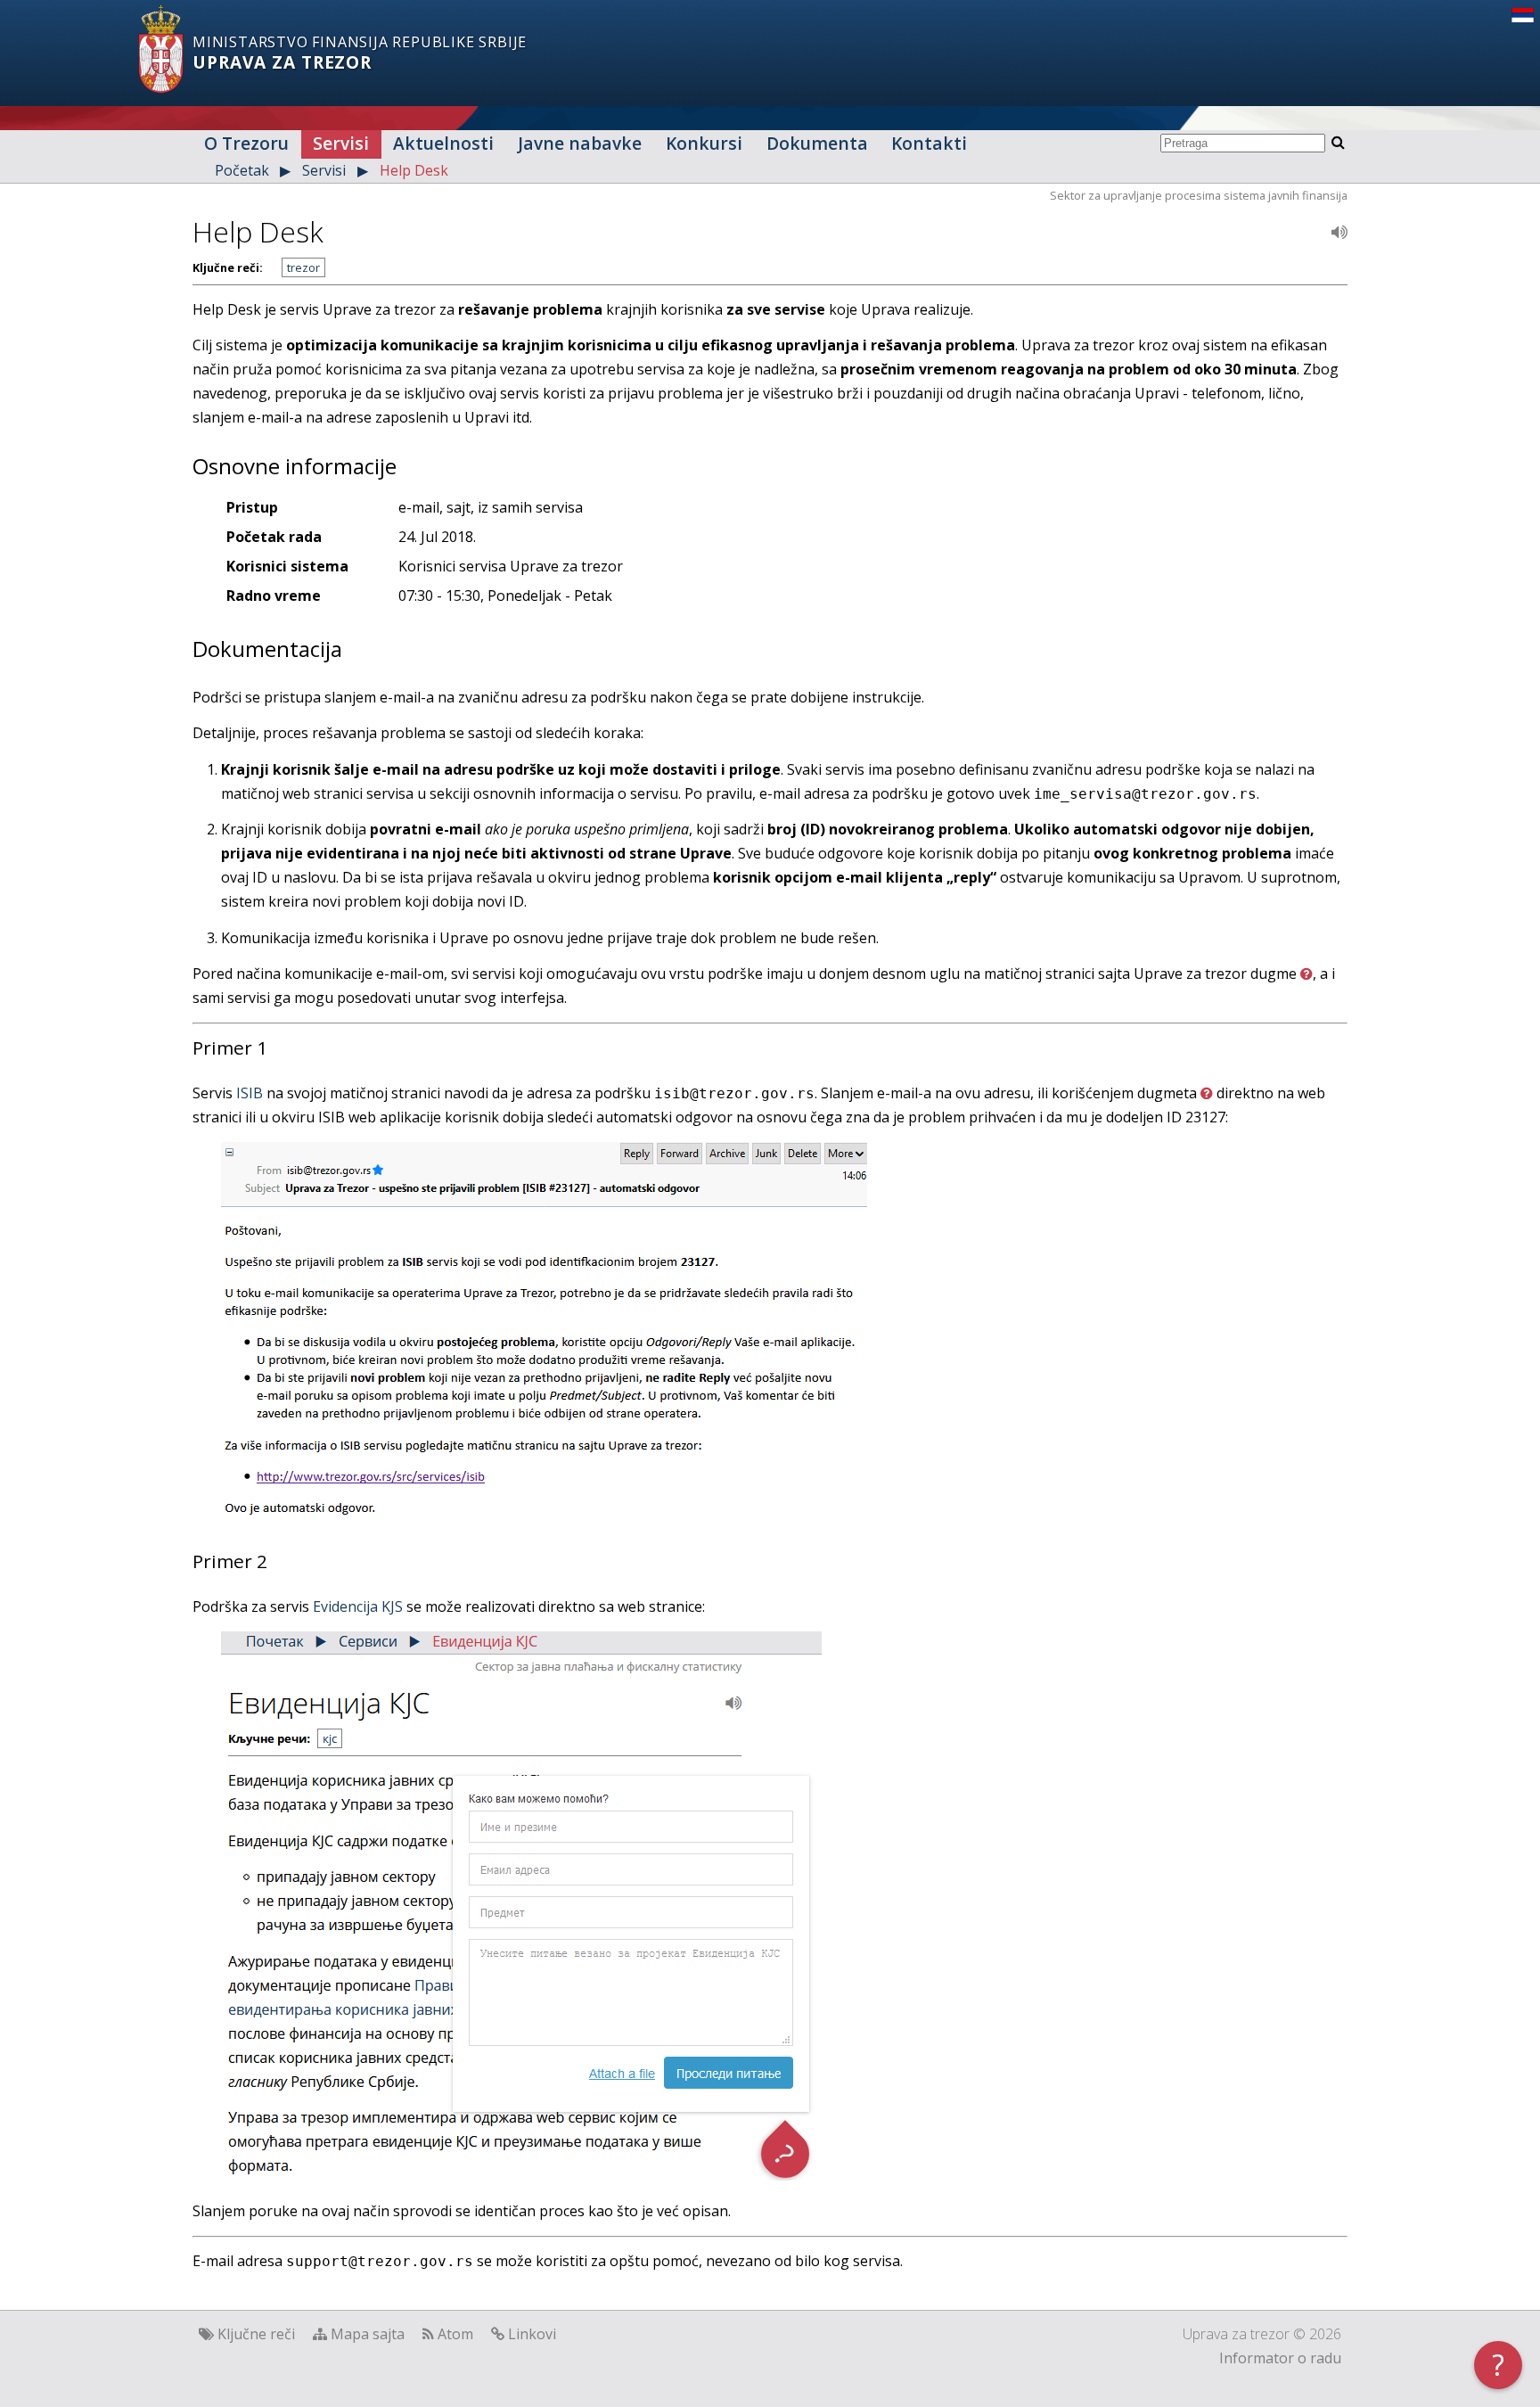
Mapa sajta (368, 2334)
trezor (303, 267)
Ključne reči (256, 2334)
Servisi (341, 143)
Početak (242, 170)
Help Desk (414, 170)
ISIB (250, 1093)
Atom (455, 2334)
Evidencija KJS (358, 1606)
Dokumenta (817, 143)
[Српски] (1523, 17)
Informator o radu (1280, 2358)
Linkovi (532, 2334)
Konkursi (704, 143)
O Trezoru (246, 143)
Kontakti (929, 143)
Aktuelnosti (443, 143)
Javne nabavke (580, 143)
